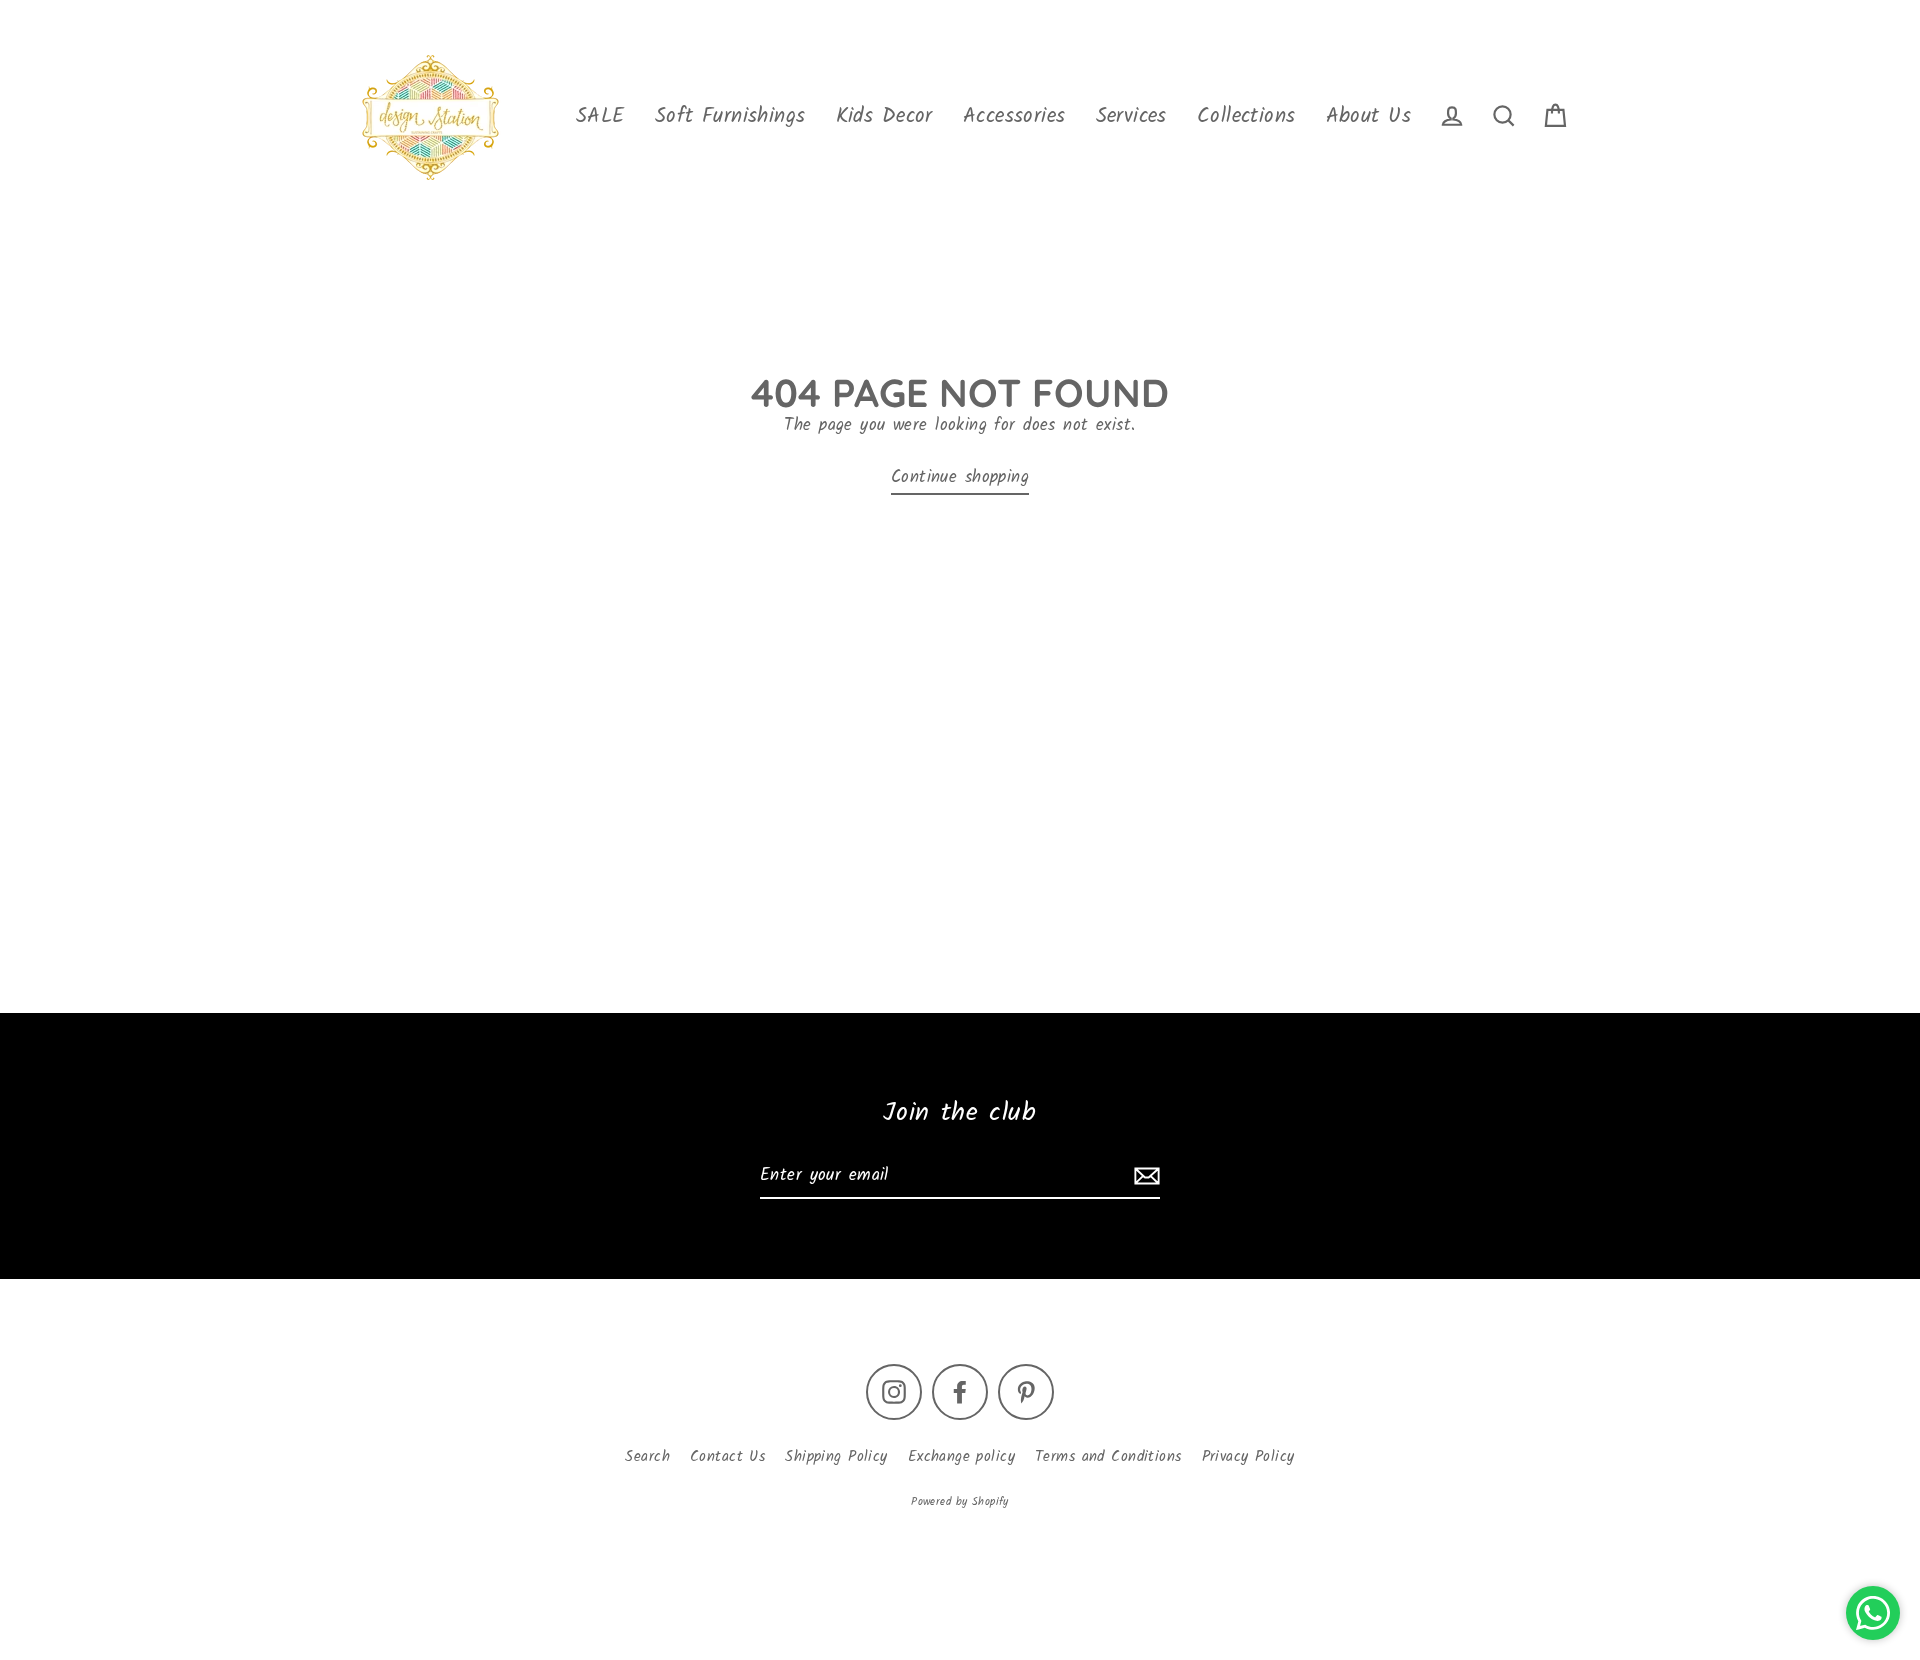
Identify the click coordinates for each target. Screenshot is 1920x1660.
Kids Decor (884, 116)
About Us (1368, 116)
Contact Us (727, 1457)
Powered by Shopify (960, 1502)
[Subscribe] (1144, 1176)
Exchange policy (961, 1457)
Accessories (1014, 116)
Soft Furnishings (730, 116)
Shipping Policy (836, 1457)
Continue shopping (960, 477)
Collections (1246, 116)
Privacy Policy (1248, 1457)
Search (647, 1457)
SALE (600, 116)
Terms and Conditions (1108, 1457)
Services (1131, 116)
